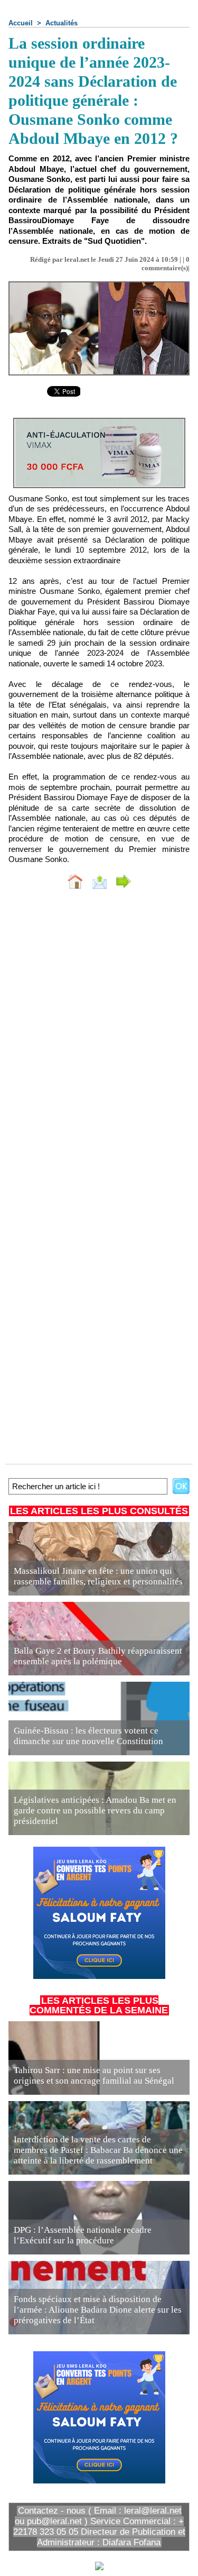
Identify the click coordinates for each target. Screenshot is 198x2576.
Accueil (21, 23)
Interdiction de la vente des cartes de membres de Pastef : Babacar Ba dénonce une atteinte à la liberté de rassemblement (98, 2150)
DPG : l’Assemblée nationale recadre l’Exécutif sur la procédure (83, 2235)
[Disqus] (99, 1039)
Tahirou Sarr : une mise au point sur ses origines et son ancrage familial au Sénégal (94, 2075)
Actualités (62, 23)
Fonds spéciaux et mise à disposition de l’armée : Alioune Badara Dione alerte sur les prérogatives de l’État (98, 2310)
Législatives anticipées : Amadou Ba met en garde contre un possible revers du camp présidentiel (95, 1810)
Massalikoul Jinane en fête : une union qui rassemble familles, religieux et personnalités (98, 1576)
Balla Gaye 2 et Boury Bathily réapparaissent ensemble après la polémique (98, 1656)
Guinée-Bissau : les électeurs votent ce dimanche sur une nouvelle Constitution (88, 1736)
